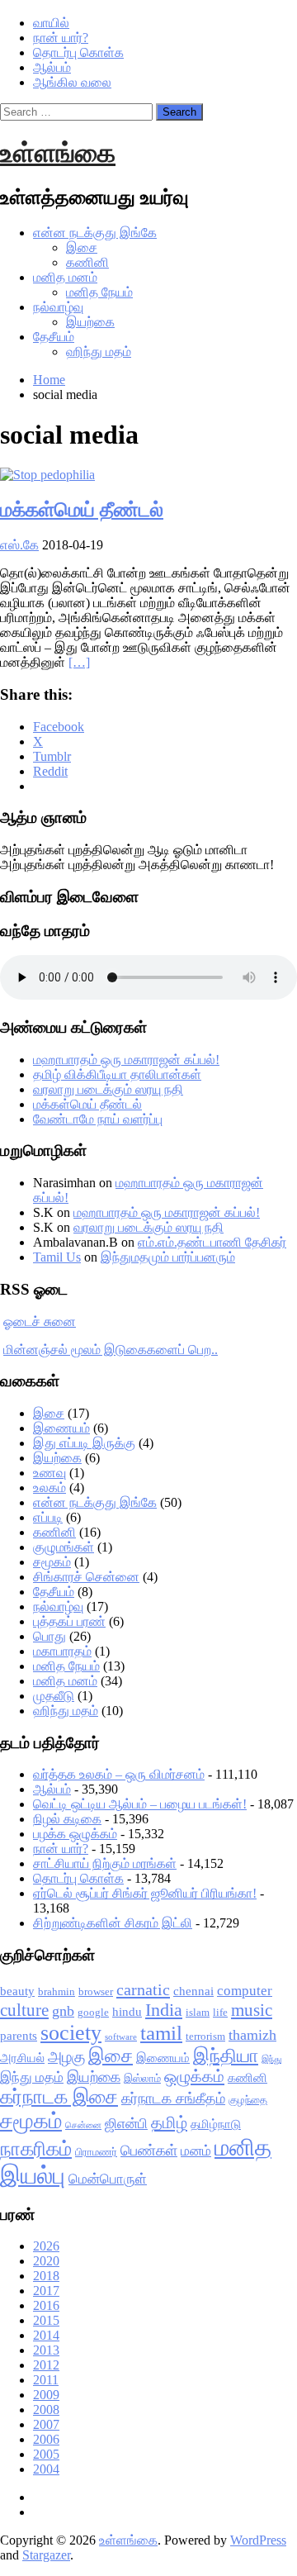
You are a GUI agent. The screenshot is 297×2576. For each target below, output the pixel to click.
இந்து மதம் (32, 2077)
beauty (17, 1991)
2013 (46, 2350)
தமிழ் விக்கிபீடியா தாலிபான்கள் (117, 1074)
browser (96, 1991)
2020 (46, 2261)
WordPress (258, 2540)
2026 (46, 2246)
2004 (46, 2469)
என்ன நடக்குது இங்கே (95, 233)
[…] (79, 662)
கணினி (87, 262)
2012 (46, 2365)
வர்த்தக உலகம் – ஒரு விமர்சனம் (119, 1774)
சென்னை (83, 2125)
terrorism (205, 2036)
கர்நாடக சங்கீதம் (173, 2098)
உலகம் (49, 1488)
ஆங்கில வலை (72, 82)
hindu (127, 2012)
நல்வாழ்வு (58, 307)
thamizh (252, 2035)
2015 (46, 2320)
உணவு (49, 1473)
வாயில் (51, 23)
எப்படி (48, 1517)
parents (19, 2036)
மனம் (196, 2151)
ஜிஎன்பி (126, 2124)
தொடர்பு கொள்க (78, 52)
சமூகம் (52, 1562)
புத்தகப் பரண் (69, 1621)
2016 (46, 2305)
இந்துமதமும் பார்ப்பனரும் (168, 1257)
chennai (193, 1991)
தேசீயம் (54, 337)
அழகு (66, 2057)
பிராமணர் (96, 2152)
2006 (46, 2439)
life (220, 2012)
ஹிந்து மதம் (99, 352)
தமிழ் (169, 2122)
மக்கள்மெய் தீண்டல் (82, 510)
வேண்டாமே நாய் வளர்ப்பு (98, 1119)
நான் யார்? (61, 38)
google (93, 2012)
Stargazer (46, 2555)
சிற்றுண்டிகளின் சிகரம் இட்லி (113, 1923)
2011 (46, 2380)
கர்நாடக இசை (59, 2097)
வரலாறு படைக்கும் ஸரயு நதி (108, 1089)
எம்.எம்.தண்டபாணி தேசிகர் (212, 1242)
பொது (49, 1636)
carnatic (143, 1989)
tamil (161, 2033)
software (121, 2037)
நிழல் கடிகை (67, 1819)
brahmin (57, 1991)
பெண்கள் (149, 2151)
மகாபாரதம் (62, 1651)
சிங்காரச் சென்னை (86, 1577)
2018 (46, 2276)
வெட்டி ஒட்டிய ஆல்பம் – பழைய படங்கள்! (140, 1804)
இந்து (271, 2059)
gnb (63, 2011)
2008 (46, 2410)
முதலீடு (54, 1696)
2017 (46, 2291)
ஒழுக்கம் (194, 2076)
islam (198, 2012)
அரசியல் (22, 2058)
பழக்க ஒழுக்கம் (75, 1834)
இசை (82, 247)
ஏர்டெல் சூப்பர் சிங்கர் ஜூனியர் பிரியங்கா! (145, 1893)
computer (245, 1991)
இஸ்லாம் (142, 2078)
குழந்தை (248, 2100)
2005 (46, 2454)
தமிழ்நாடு (216, 2124)
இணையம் (61, 1428)
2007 (46, 2424)
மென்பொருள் (108, 2179)
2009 (46, 2395)
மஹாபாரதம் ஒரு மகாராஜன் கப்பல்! (126, 1060)
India (164, 2010)
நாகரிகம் (36, 2149)
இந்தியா (226, 2056)
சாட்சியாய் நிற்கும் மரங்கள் (105, 1863)
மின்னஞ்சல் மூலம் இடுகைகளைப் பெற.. (111, 1350)
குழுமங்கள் (64, 1547)
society (71, 2033)
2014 (46, 2335)
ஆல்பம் (52, 67)
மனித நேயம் (99, 292)
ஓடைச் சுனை (40, 1321)
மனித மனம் (65, 277)
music (252, 2010)
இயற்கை (90, 322)
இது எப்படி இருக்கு (84, 1443)
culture (24, 2010)
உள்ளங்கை (58, 153)
